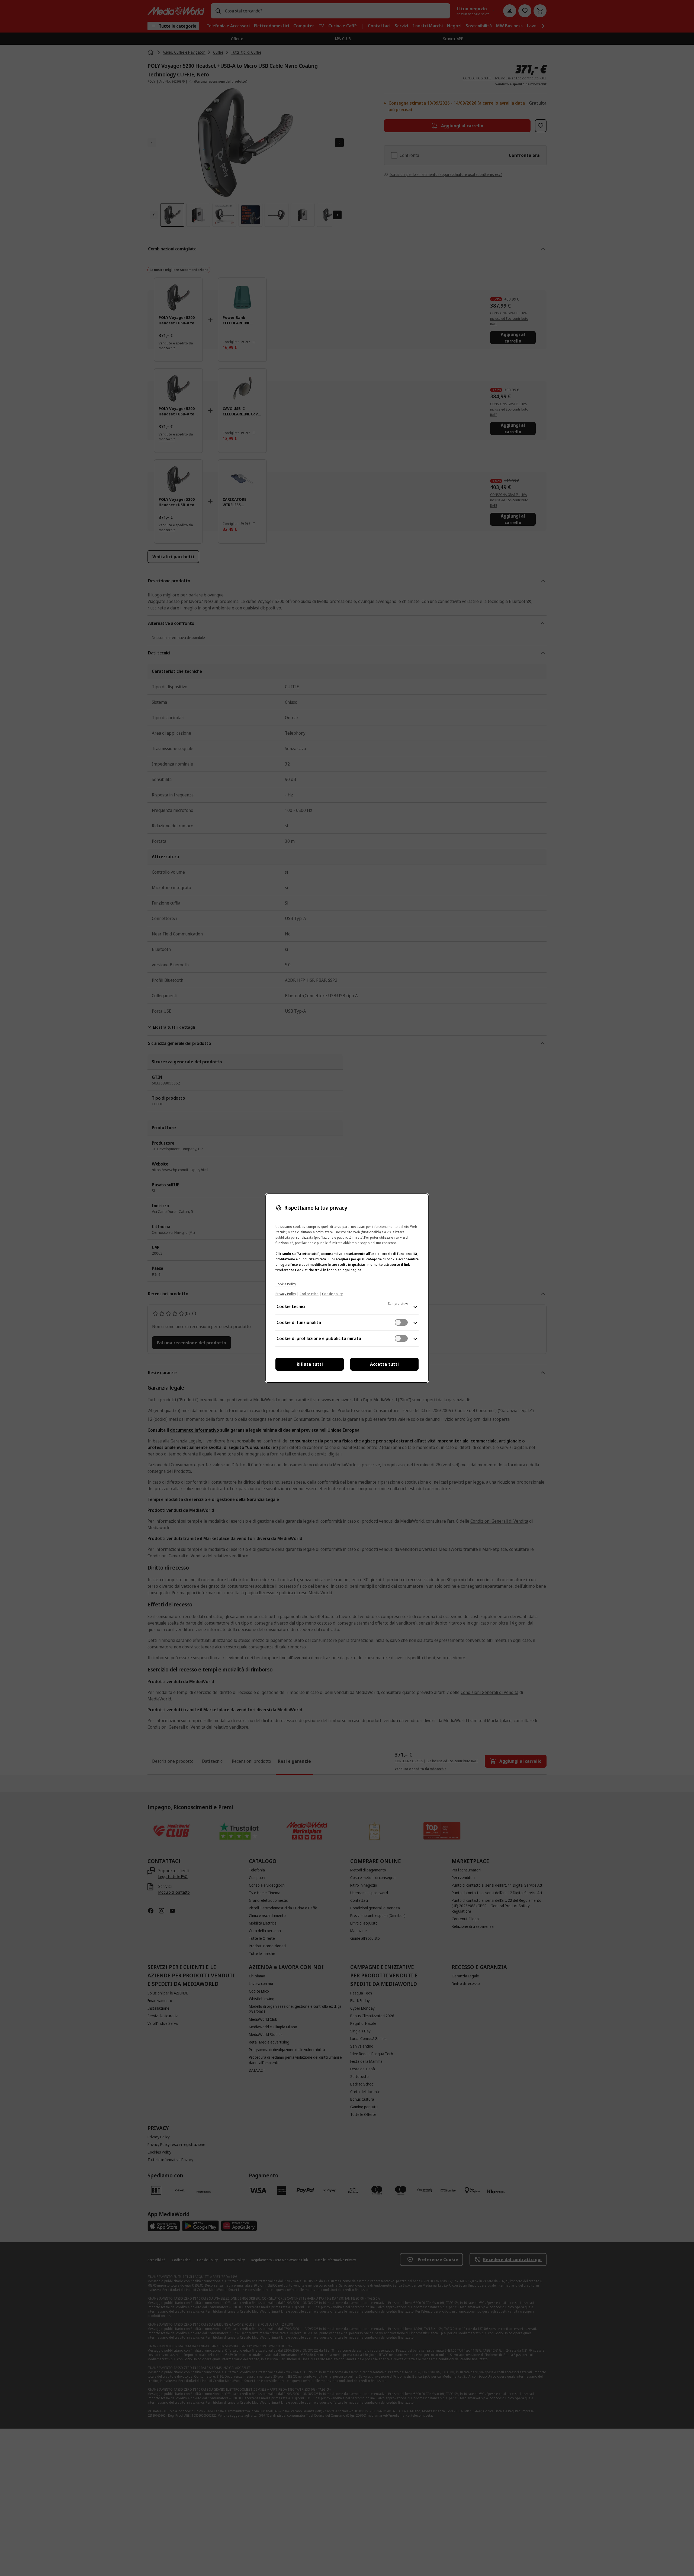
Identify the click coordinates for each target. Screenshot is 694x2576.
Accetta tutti (384, 1364)
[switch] (401, 1322)
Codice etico (309, 1294)
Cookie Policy (286, 1284)
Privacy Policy (286, 1294)
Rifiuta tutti (310, 1364)
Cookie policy (332, 1294)
